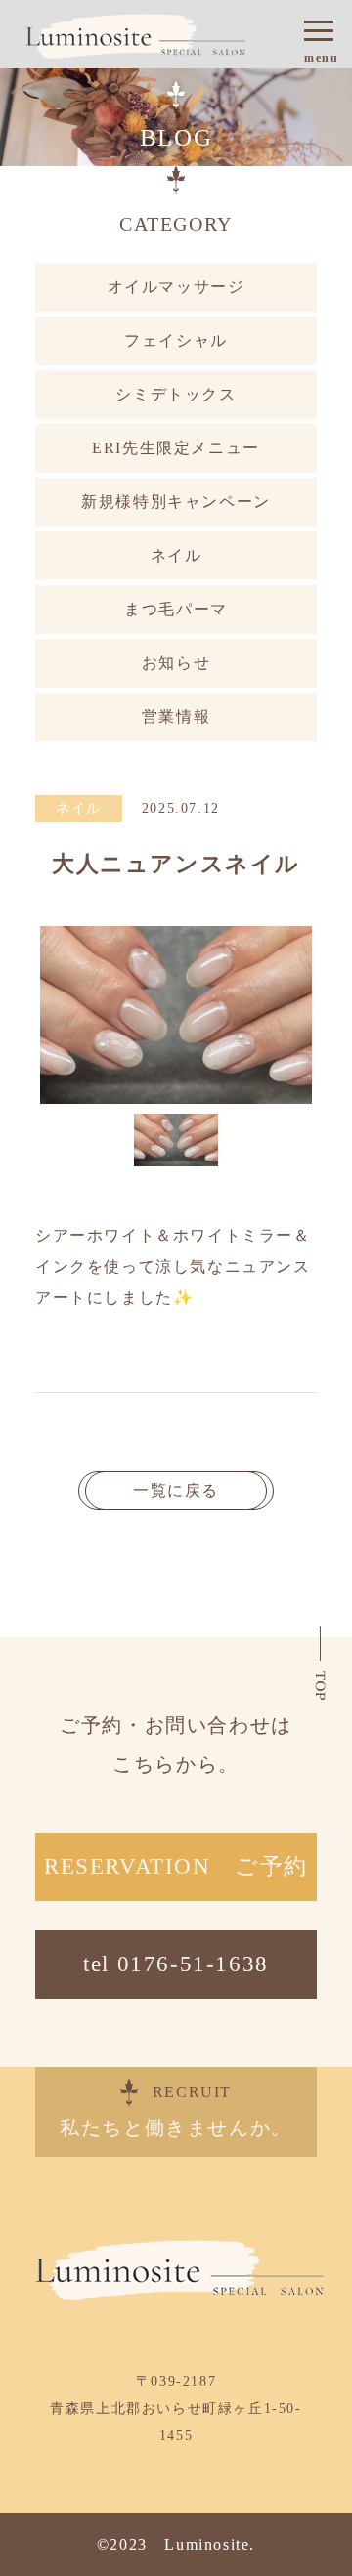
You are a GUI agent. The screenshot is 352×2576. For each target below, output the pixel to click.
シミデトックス (176, 394)
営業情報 (176, 717)
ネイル (176, 555)
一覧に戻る (176, 1490)
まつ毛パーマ (176, 609)
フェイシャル (176, 340)
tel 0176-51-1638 (176, 1964)
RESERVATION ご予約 (176, 1866)
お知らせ (176, 663)
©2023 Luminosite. (176, 2544)
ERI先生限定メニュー (176, 448)
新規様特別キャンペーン (176, 502)
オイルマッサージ (176, 287)
